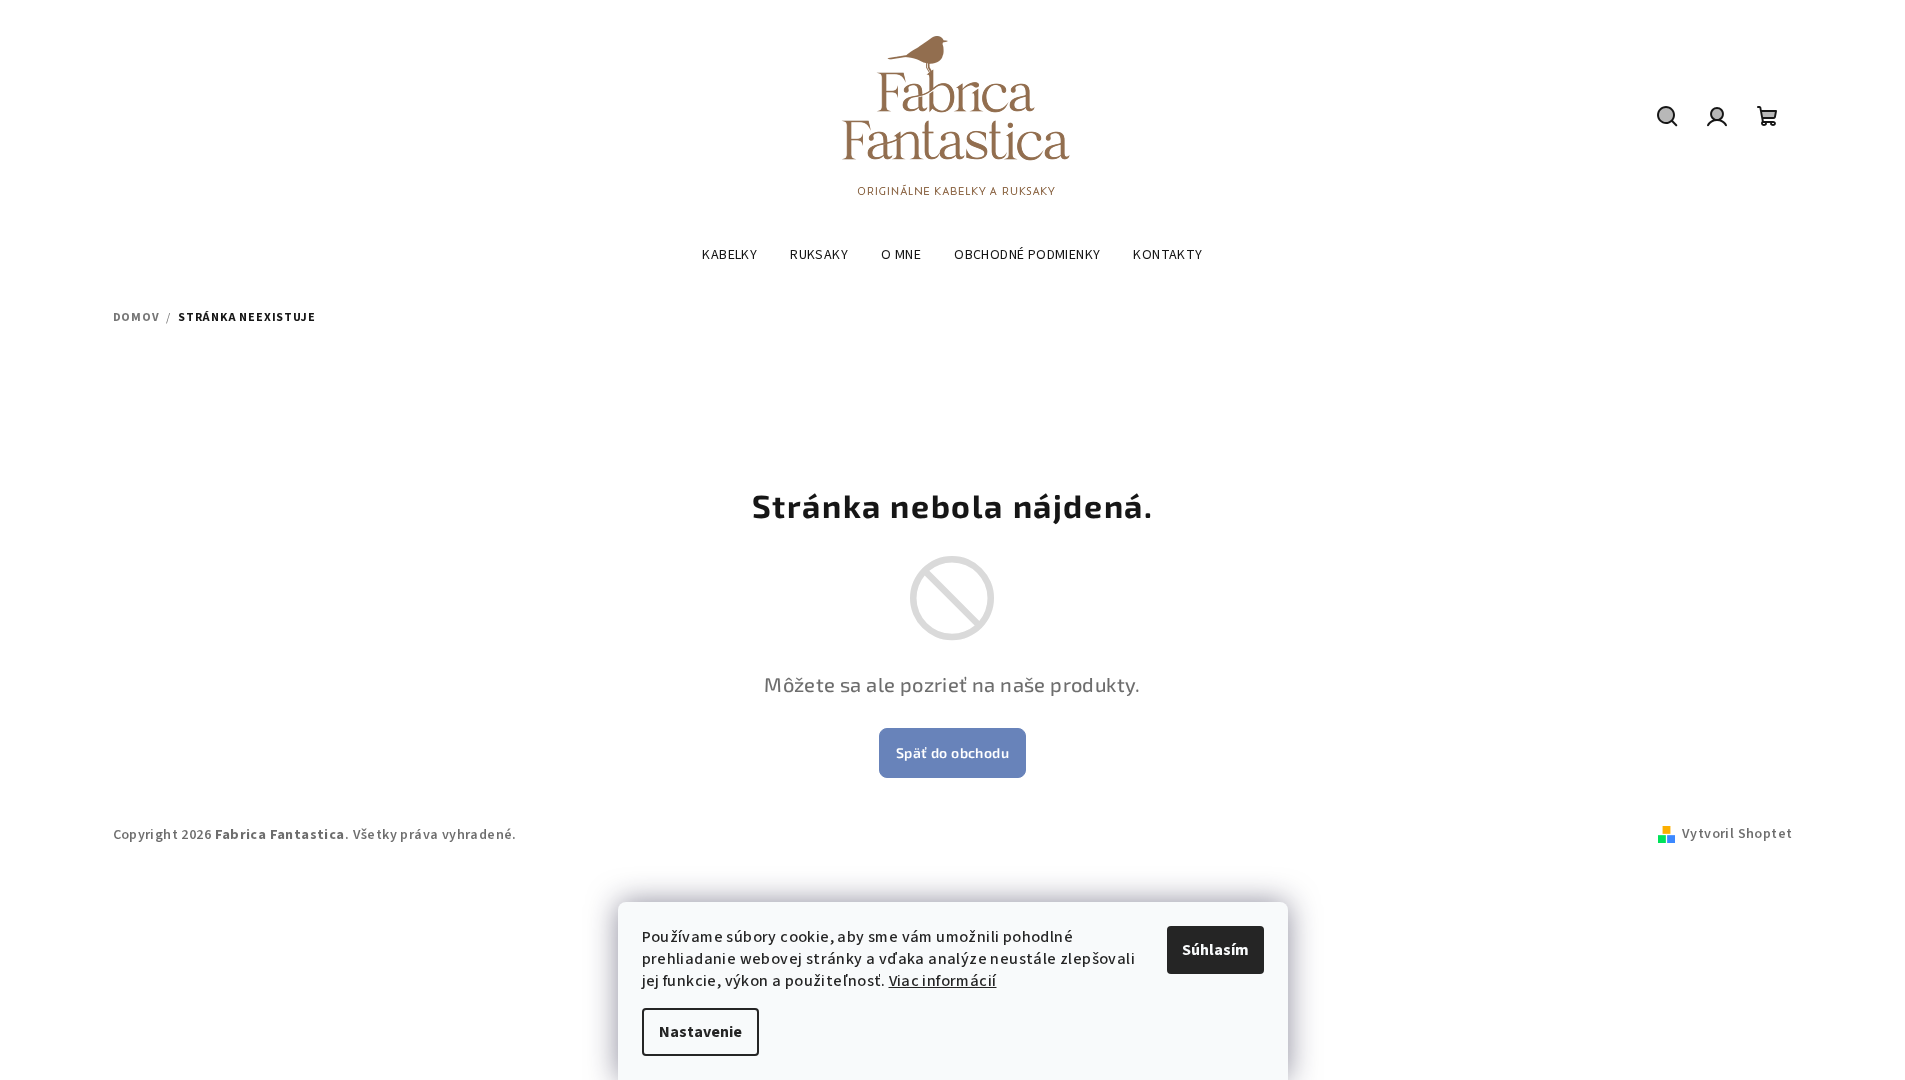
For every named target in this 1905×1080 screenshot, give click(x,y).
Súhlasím (1215, 950)
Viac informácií (943, 981)
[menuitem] (729, 255)
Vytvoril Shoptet (1737, 834)
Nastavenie (700, 1032)
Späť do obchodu (952, 752)
